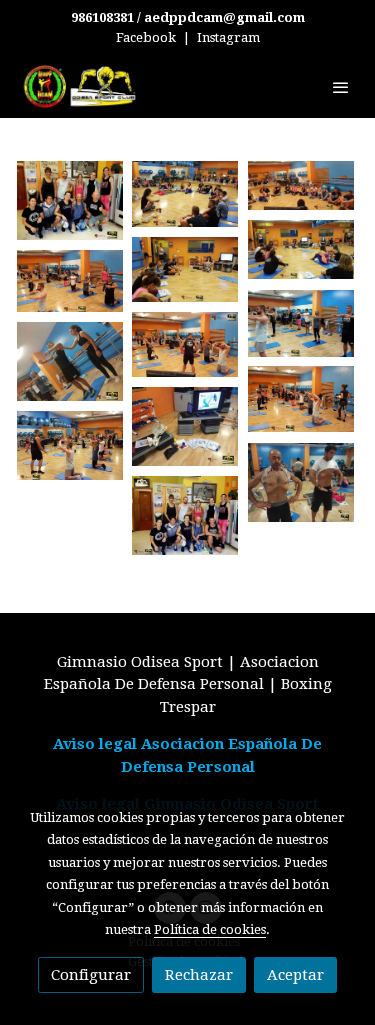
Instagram (228, 37)
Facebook (146, 37)
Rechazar (199, 975)
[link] (80, 86)
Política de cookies (210, 929)
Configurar (91, 975)
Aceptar (295, 975)
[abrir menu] (341, 87)
